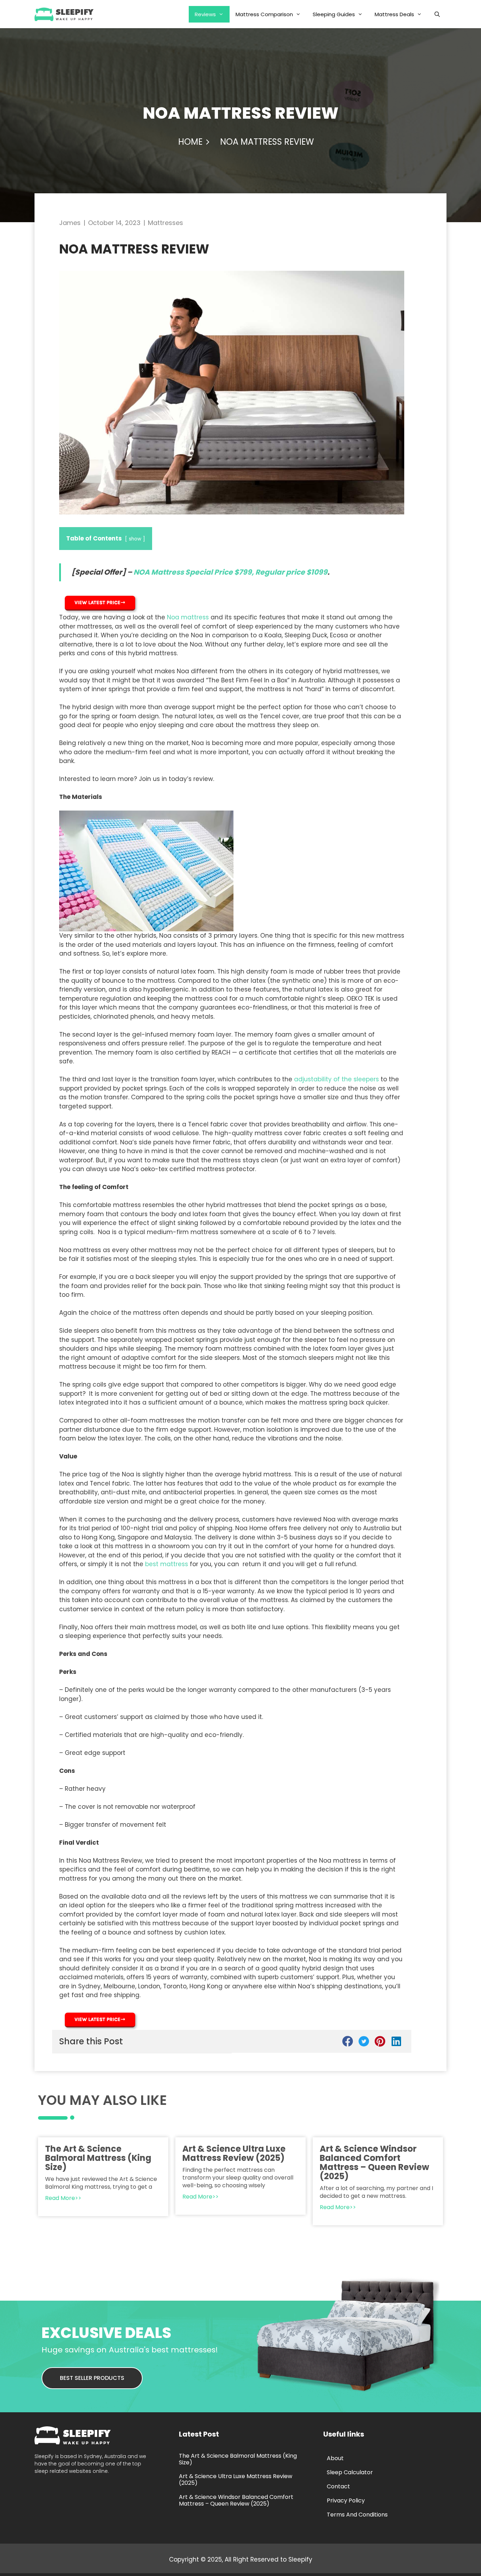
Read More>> (63, 2198)
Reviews (205, 14)
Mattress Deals (394, 14)
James (70, 223)
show (135, 539)
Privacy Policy (346, 2500)
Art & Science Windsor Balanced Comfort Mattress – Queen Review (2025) (374, 2162)
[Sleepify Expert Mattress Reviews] (66, 14)
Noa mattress (189, 617)
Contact (338, 2486)
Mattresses (165, 223)
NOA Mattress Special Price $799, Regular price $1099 (230, 572)
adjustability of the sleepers (336, 1079)
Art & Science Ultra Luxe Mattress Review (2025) (234, 2153)
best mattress (167, 1564)
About (335, 2458)
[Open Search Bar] (437, 14)
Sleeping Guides (334, 14)
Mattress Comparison (264, 14)
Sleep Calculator (350, 2472)
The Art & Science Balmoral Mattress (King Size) (98, 2158)
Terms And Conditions (357, 2515)
